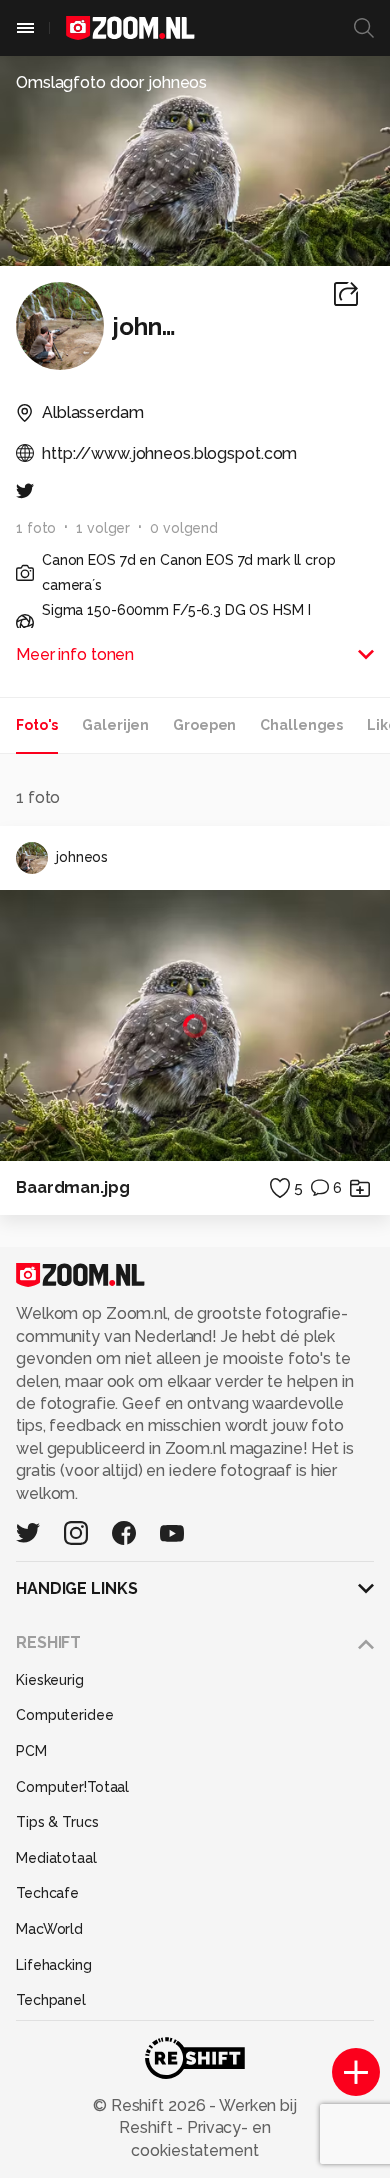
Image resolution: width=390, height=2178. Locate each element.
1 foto (36, 528)
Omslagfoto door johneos (111, 82)
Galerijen (115, 725)
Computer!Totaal (72, 1787)
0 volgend (184, 528)
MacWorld (49, 1929)
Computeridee (65, 1715)
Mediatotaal (56, 1858)
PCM (31, 1751)
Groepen (204, 725)
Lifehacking (54, 1965)
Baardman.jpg (73, 1187)
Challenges (301, 725)
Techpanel (51, 2000)
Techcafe (47, 1893)
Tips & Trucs (57, 1822)
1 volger (103, 528)
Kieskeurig (50, 1680)
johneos (82, 857)
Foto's (37, 725)
